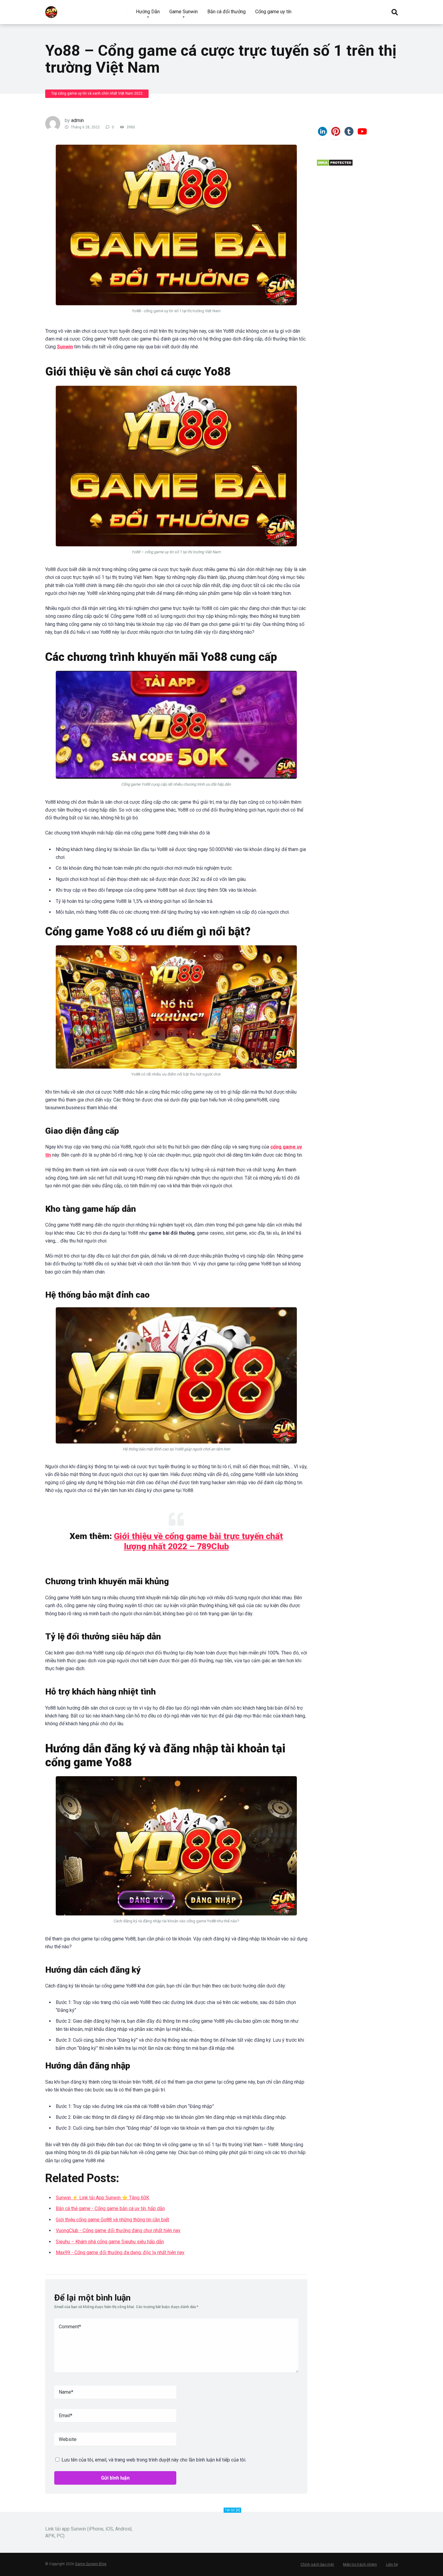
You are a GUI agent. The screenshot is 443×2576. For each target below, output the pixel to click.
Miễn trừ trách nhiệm (360, 2565)
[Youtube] (362, 134)
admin (77, 120)
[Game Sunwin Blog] (51, 10)
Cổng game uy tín (273, 12)
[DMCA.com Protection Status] (335, 165)
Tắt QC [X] (232, 2510)
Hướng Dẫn (148, 12)
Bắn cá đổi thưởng (226, 12)
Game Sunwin (184, 12)
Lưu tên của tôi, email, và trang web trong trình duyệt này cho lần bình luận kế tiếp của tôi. (154, 2460)
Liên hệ (392, 2565)
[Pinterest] (336, 134)
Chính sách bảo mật (317, 2565)
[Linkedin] (322, 134)
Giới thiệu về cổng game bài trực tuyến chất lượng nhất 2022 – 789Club (198, 1541)
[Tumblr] (349, 134)
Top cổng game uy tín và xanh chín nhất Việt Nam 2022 (97, 93)
